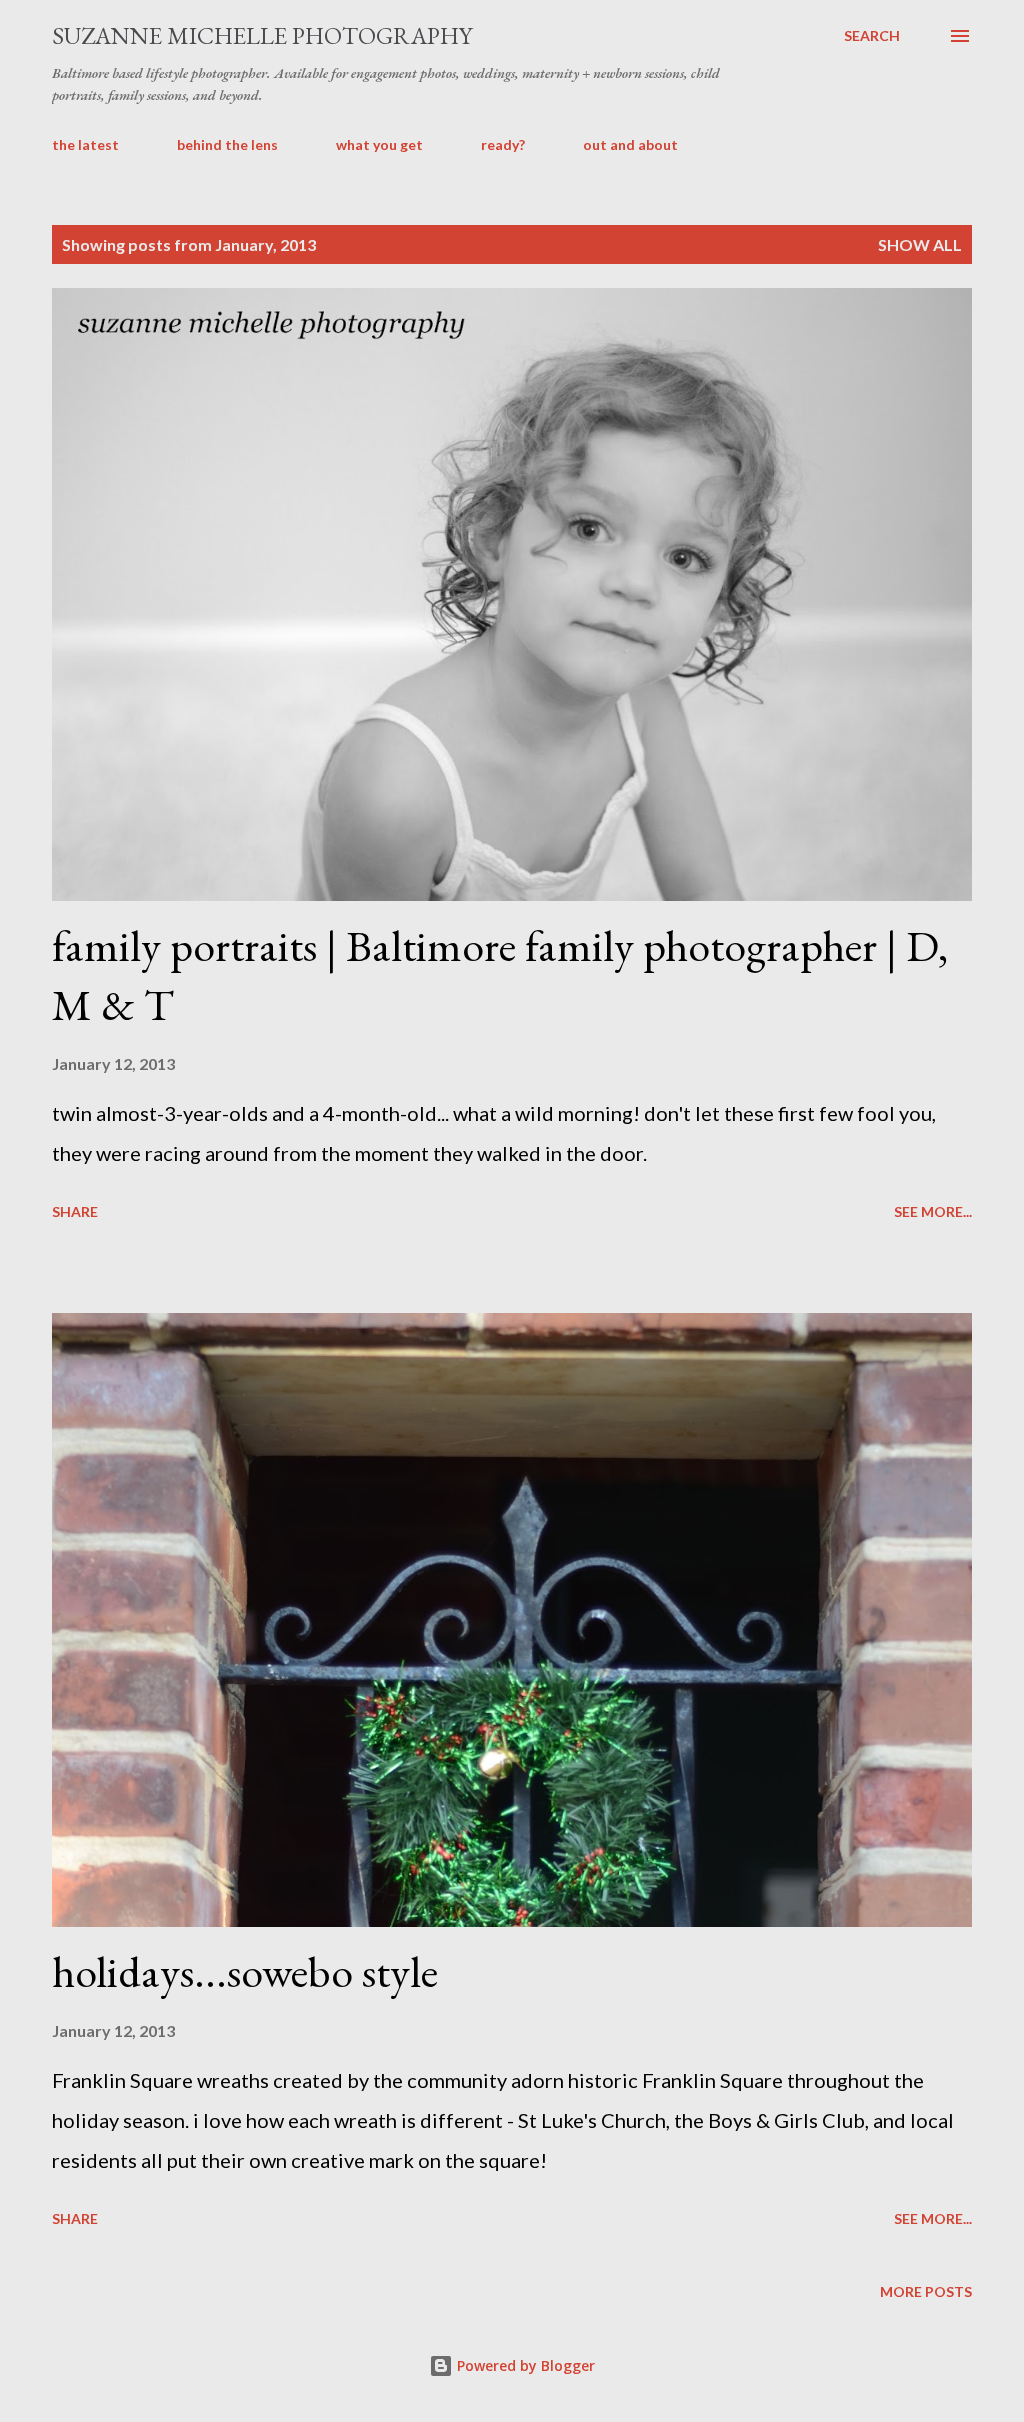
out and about (630, 144)
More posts (926, 2291)
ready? (503, 144)
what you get (379, 144)
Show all (920, 244)
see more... (933, 1211)
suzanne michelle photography (262, 35)
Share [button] (75, 1211)
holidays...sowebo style (245, 1971)
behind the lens (227, 144)
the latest (85, 144)
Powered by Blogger (524, 2365)
